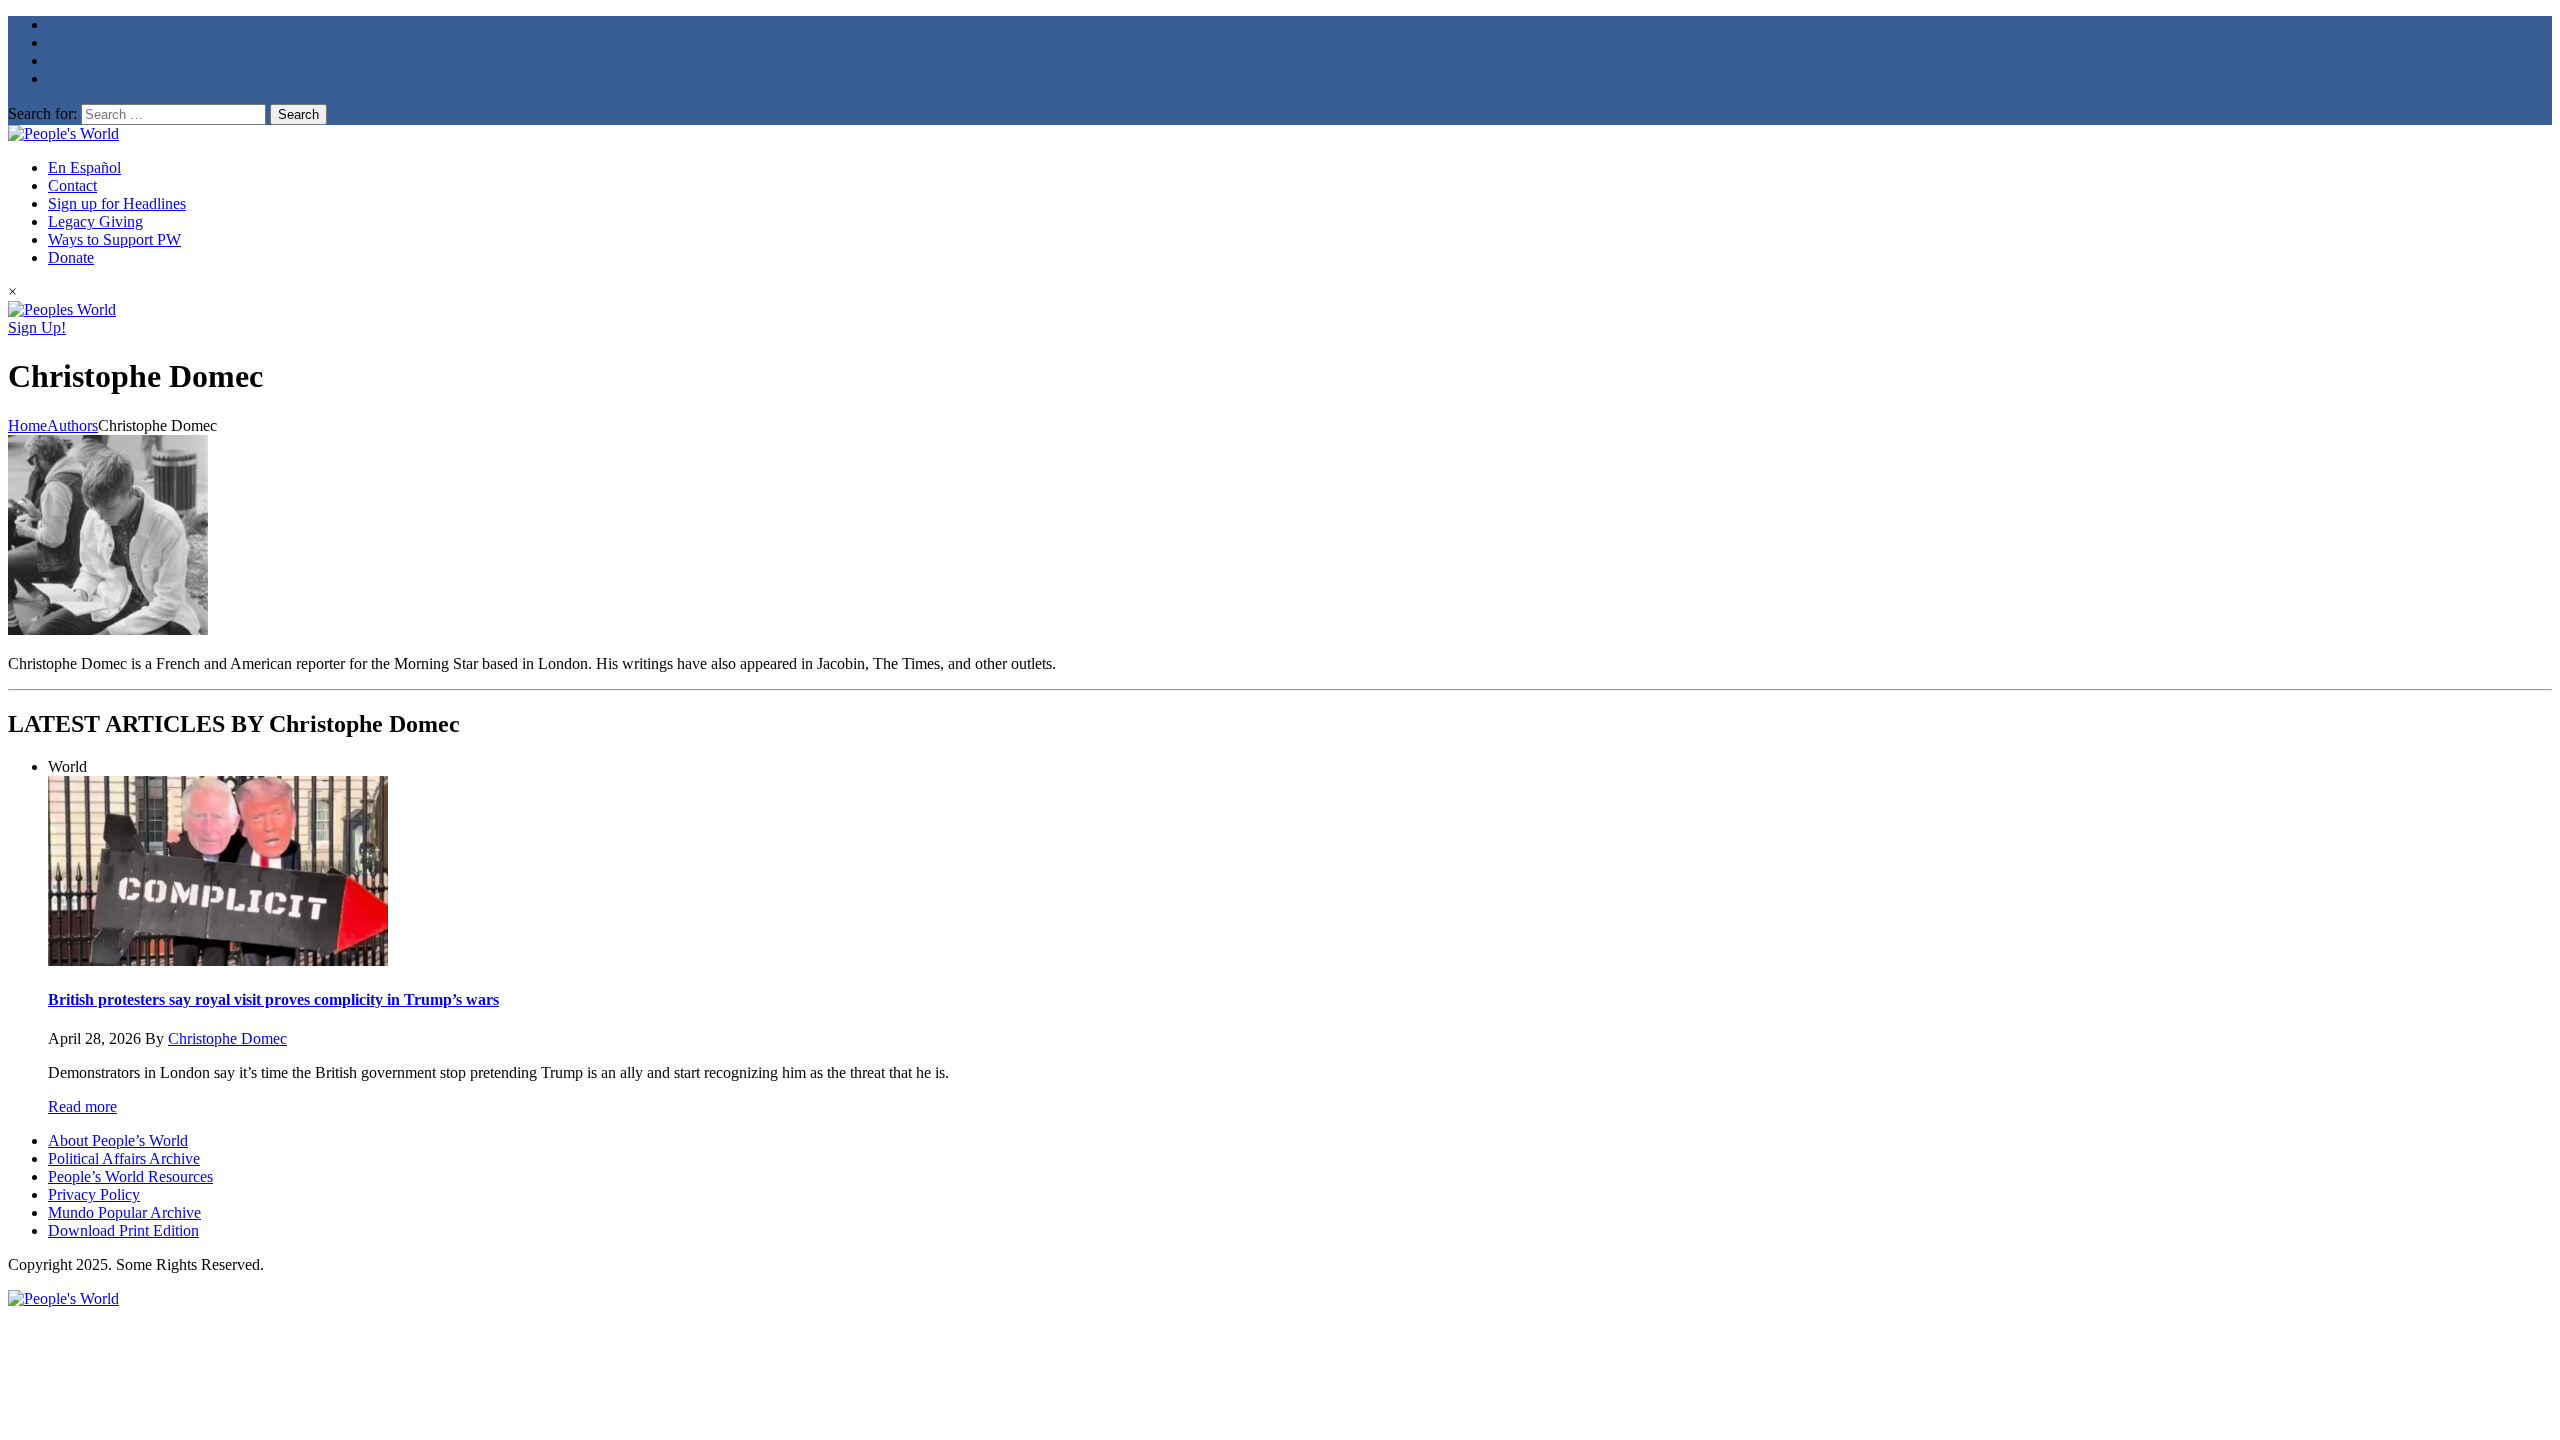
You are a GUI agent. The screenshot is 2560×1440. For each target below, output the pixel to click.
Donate (71, 257)
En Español (84, 167)
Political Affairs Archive (124, 1158)
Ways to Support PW (114, 239)
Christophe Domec (227, 1038)
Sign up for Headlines (117, 203)
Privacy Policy (94, 1194)
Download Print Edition (123, 1230)
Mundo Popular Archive (124, 1212)
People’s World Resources (130, 1176)
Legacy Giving (95, 221)
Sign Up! (37, 327)
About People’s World (118, 1140)
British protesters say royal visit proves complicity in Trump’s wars (273, 999)
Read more (82, 1106)
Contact (72, 185)
